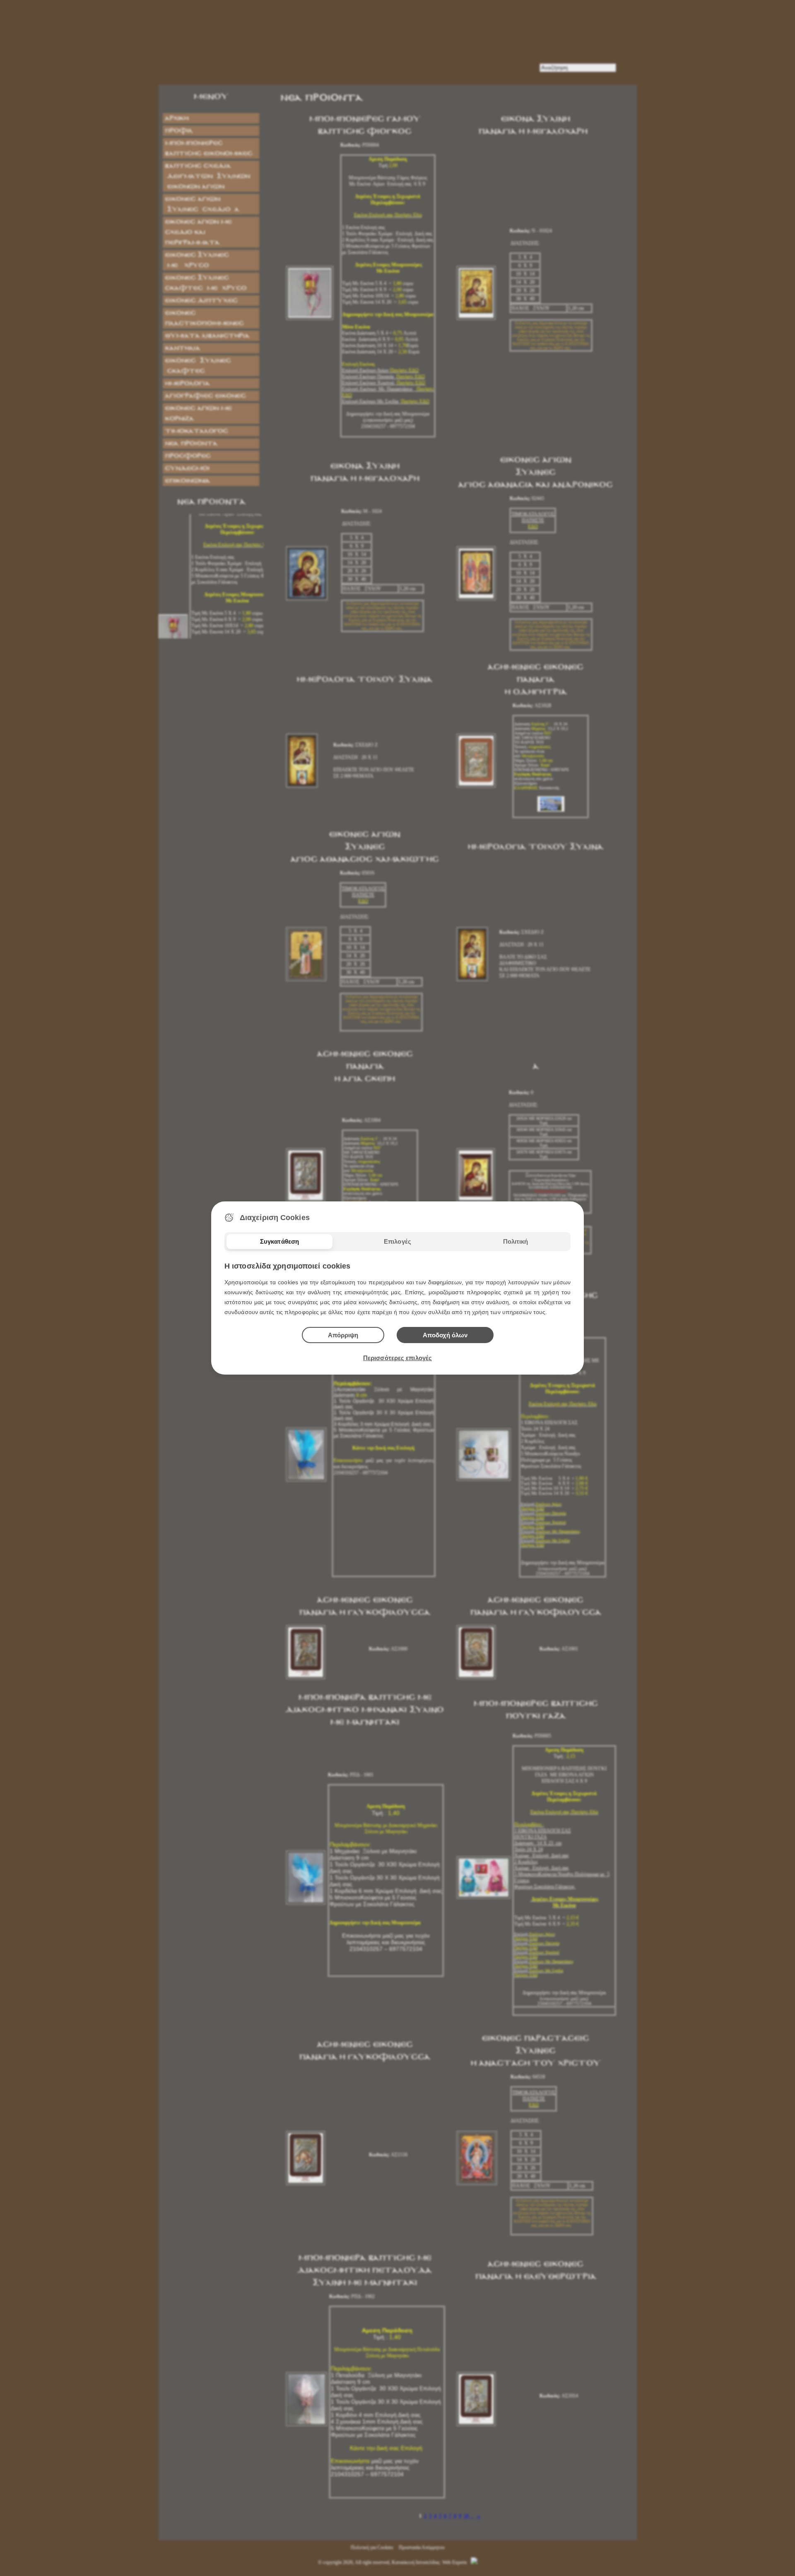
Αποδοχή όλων (445, 1335)
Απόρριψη (343, 1335)
